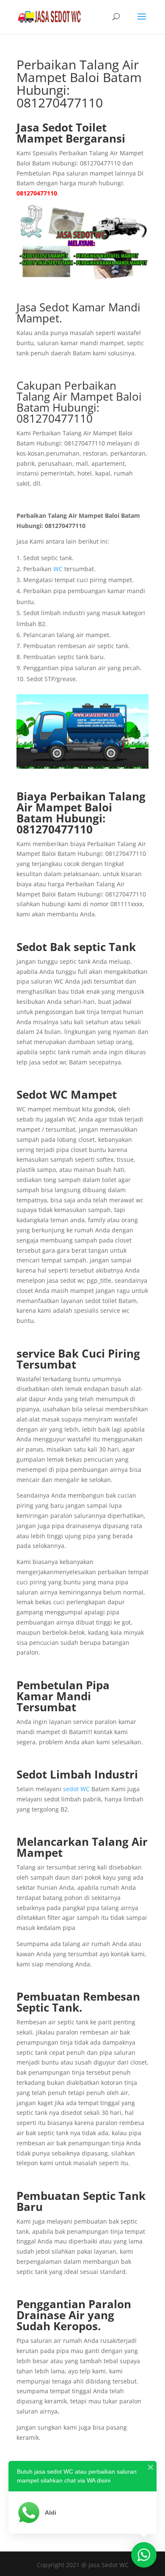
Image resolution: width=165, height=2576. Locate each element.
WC (58, 569)
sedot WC (76, 1789)
